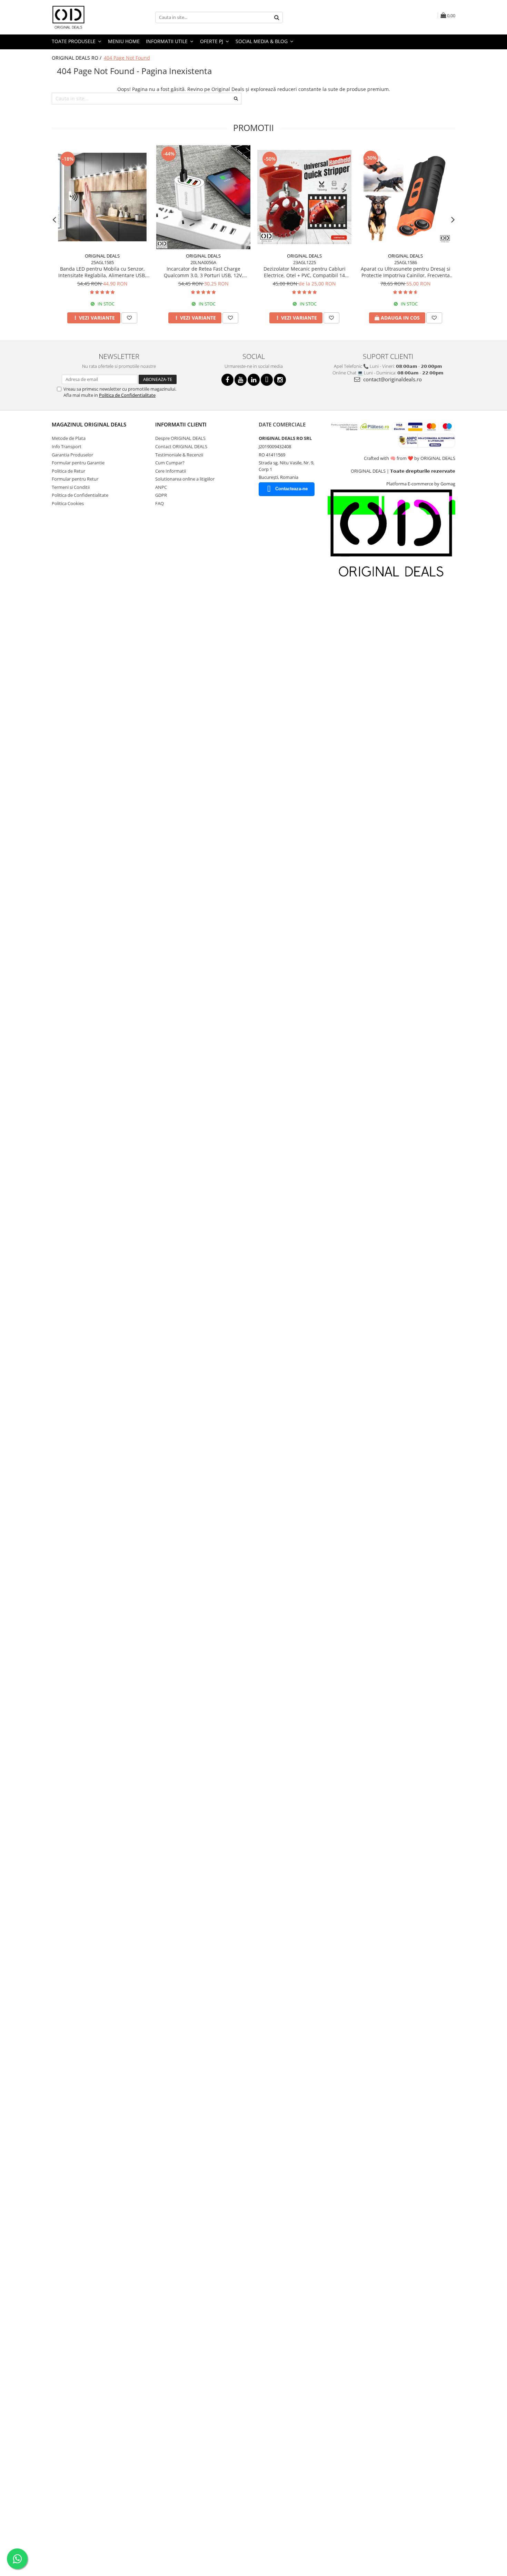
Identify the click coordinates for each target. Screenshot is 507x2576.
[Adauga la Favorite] (129, 318)
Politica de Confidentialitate (127, 395)
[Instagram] (280, 380)
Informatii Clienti (181, 424)
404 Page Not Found (127, 58)
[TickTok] (267, 380)
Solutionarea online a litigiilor (185, 479)
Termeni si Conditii (71, 487)
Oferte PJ (212, 41)
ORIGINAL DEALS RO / (77, 58)
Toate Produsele (74, 41)
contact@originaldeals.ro (392, 379)
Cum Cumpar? (170, 463)
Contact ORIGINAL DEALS (181, 446)
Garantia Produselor (72, 455)
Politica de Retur (68, 471)
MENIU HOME (124, 41)
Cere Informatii (171, 471)
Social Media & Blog (262, 41)
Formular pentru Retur (75, 479)
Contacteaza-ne (291, 489)
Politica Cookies (68, 503)
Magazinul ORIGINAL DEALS (89, 424)
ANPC (161, 487)
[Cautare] (277, 17)
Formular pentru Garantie (78, 463)
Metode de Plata (69, 438)
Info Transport (67, 446)
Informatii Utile (167, 41)
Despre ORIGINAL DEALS (180, 438)
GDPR (161, 495)
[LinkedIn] (254, 380)
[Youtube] (241, 380)
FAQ (160, 503)
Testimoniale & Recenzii (179, 455)
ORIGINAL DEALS (102, 256)
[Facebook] (227, 380)
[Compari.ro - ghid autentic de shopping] (76, 602)
